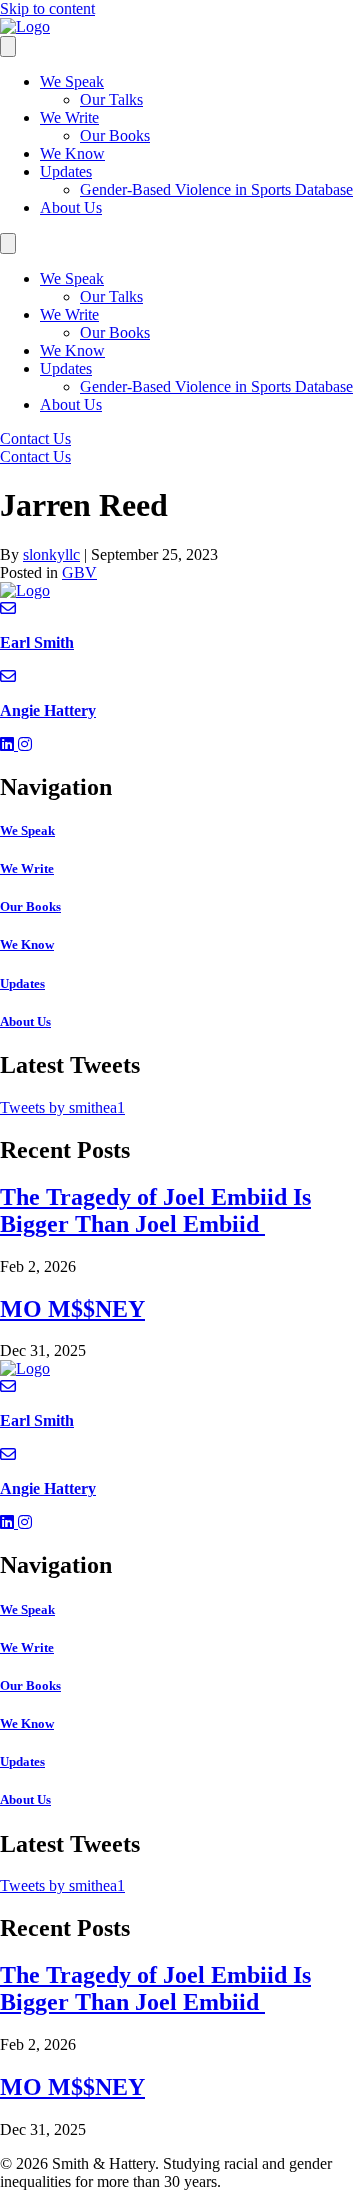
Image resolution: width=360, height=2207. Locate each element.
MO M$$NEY (72, 1309)
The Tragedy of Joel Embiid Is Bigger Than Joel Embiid (155, 1210)
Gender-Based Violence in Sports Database (216, 189)
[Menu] (8, 46)
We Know (72, 153)
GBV (79, 572)
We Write (69, 117)
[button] (9, 744)
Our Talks (111, 99)
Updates (66, 171)
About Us (71, 207)
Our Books (115, 135)
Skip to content (47, 8)
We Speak (72, 81)
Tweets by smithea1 (62, 1107)
